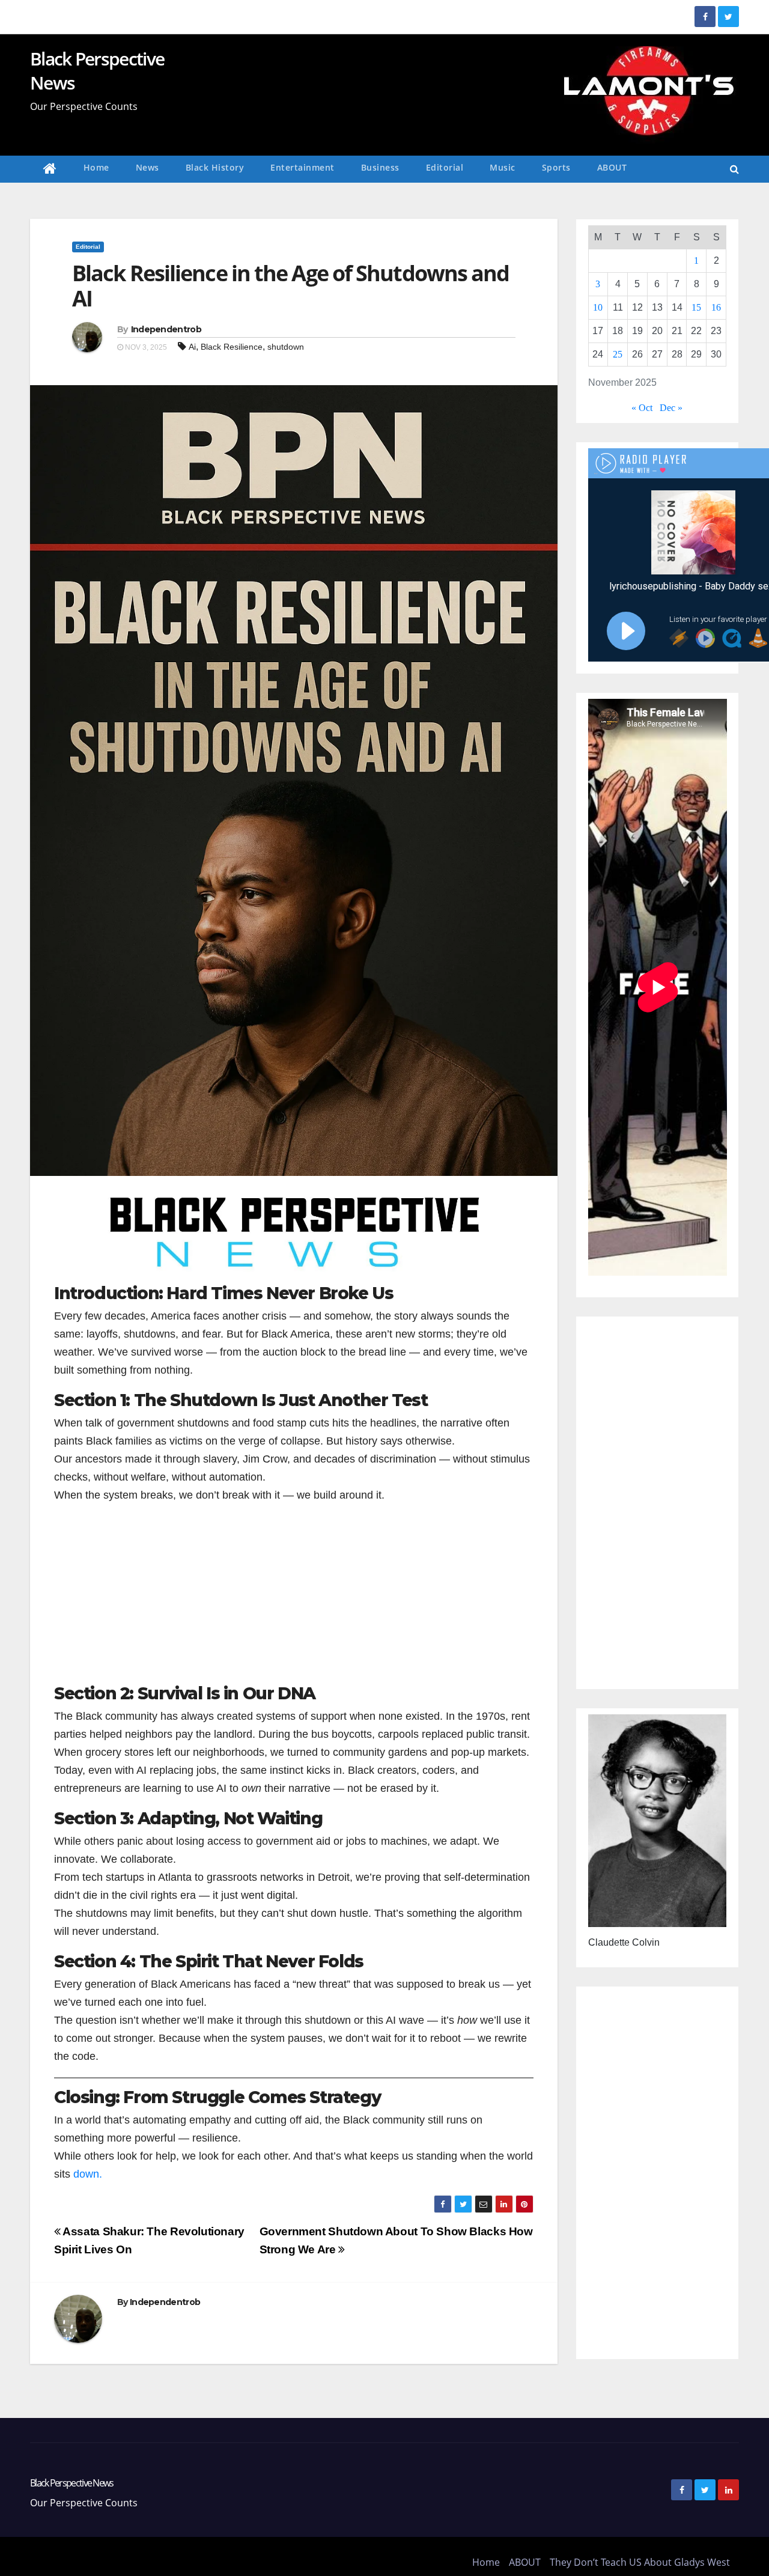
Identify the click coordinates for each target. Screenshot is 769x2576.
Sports (556, 167)
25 (618, 354)
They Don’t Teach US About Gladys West (640, 2562)
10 (598, 307)
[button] (734, 169)
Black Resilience (232, 347)
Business (380, 167)
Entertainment (302, 167)
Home (96, 167)
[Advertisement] (294, 1600)
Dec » (671, 408)
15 (696, 307)
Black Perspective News (97, 71)
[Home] (50, 169)
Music (503, 167)
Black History (215, 167)
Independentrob (166, 329)
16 (716, 307)
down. (88, 2174)
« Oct (642, 408)
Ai (192, 347)
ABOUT (612, 167)
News (147, 167)
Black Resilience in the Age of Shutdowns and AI (290, 286)
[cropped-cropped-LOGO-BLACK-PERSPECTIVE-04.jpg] (294, 1236)
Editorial (445, 167)
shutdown (286, 347)
